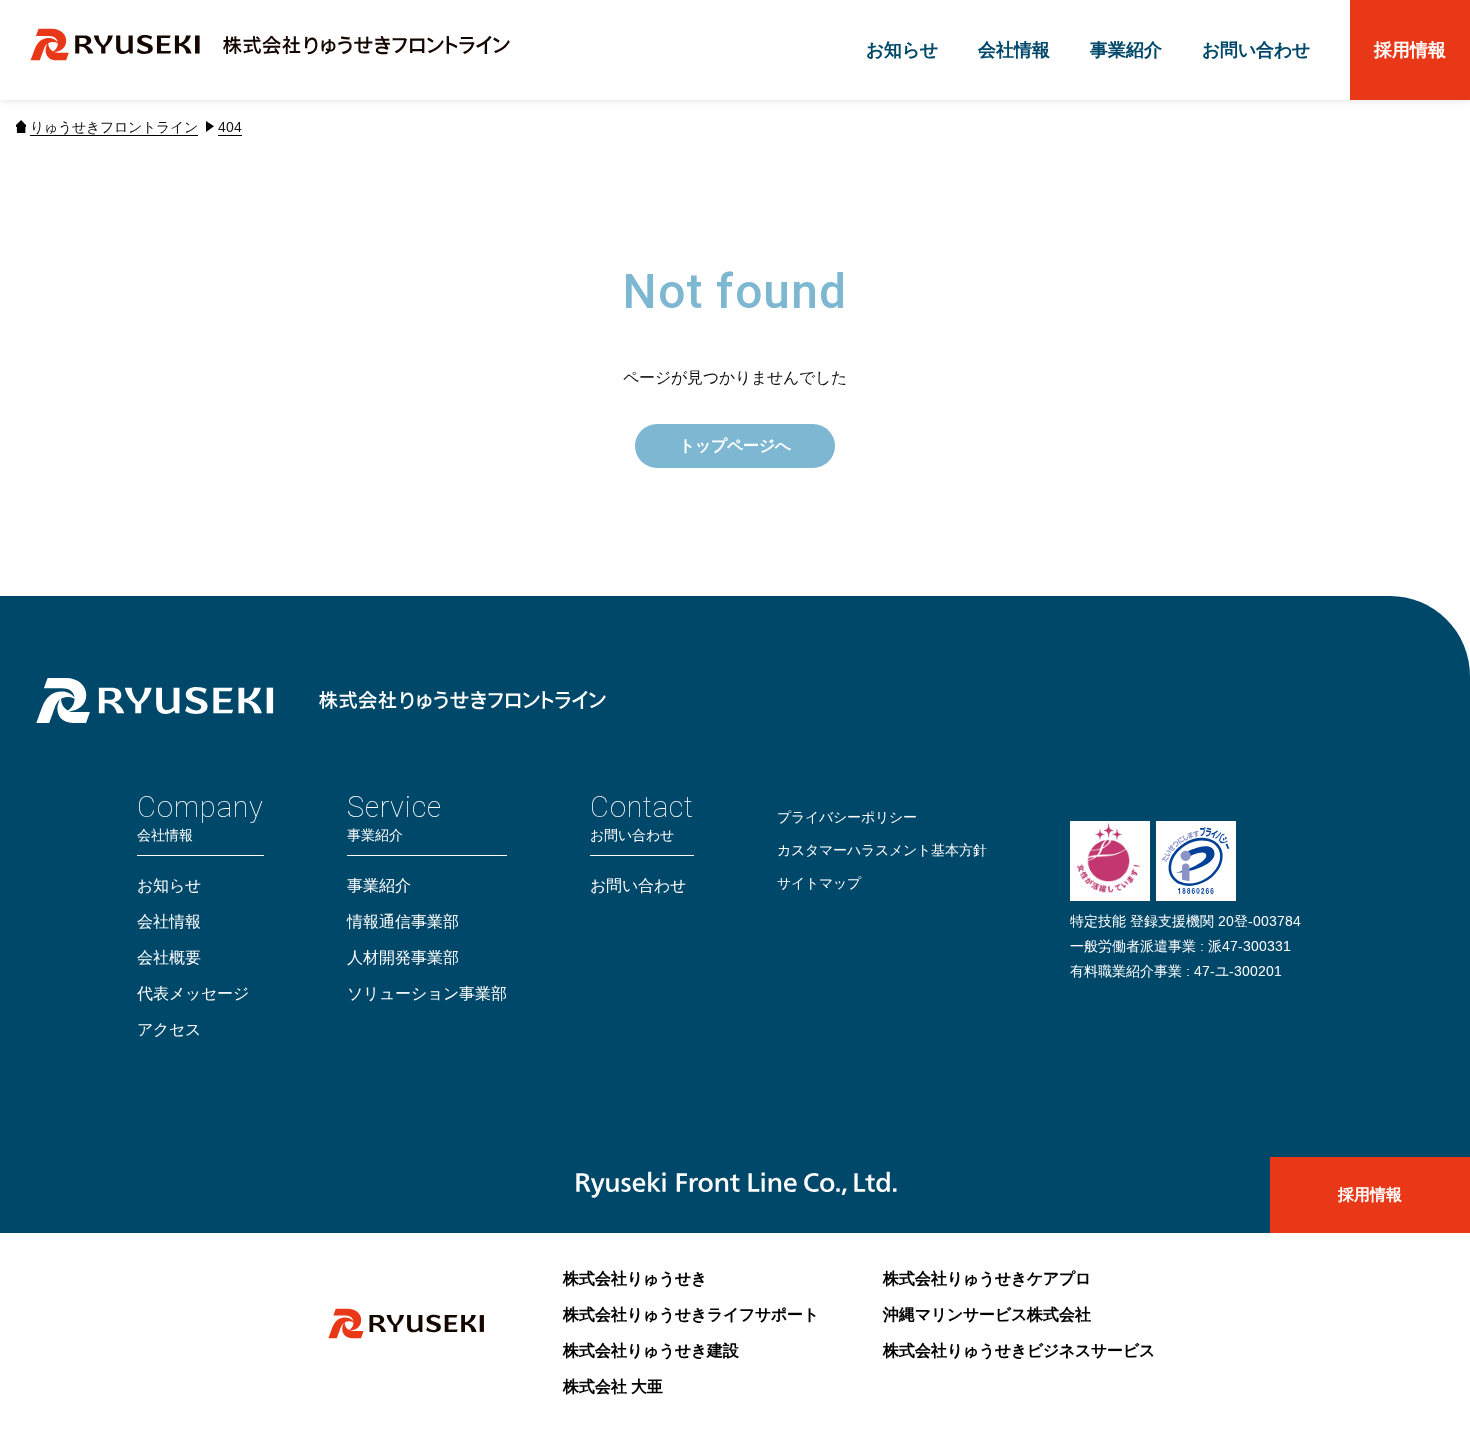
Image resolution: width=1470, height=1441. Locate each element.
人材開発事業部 (403, 957)
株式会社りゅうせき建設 (651, 1350)
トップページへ (735, 445)
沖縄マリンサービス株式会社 (987, 1314)
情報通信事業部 (403, 921)
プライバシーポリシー (847, 817)
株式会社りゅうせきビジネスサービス (1019, 1350)
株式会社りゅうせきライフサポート (691, 1314)
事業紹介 (1126, 50)
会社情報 (1014, 50)
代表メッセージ (193, 993)
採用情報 (1410, 50)
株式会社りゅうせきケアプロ (987, 1278)
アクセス (169, 1029)
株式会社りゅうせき (635, 1278)
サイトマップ (819, 883)
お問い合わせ (1256, 50)
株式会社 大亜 (613, 1386)
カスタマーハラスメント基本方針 (882, 850)
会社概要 (169, 957)
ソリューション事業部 (427, 993)
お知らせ (902, 50)
